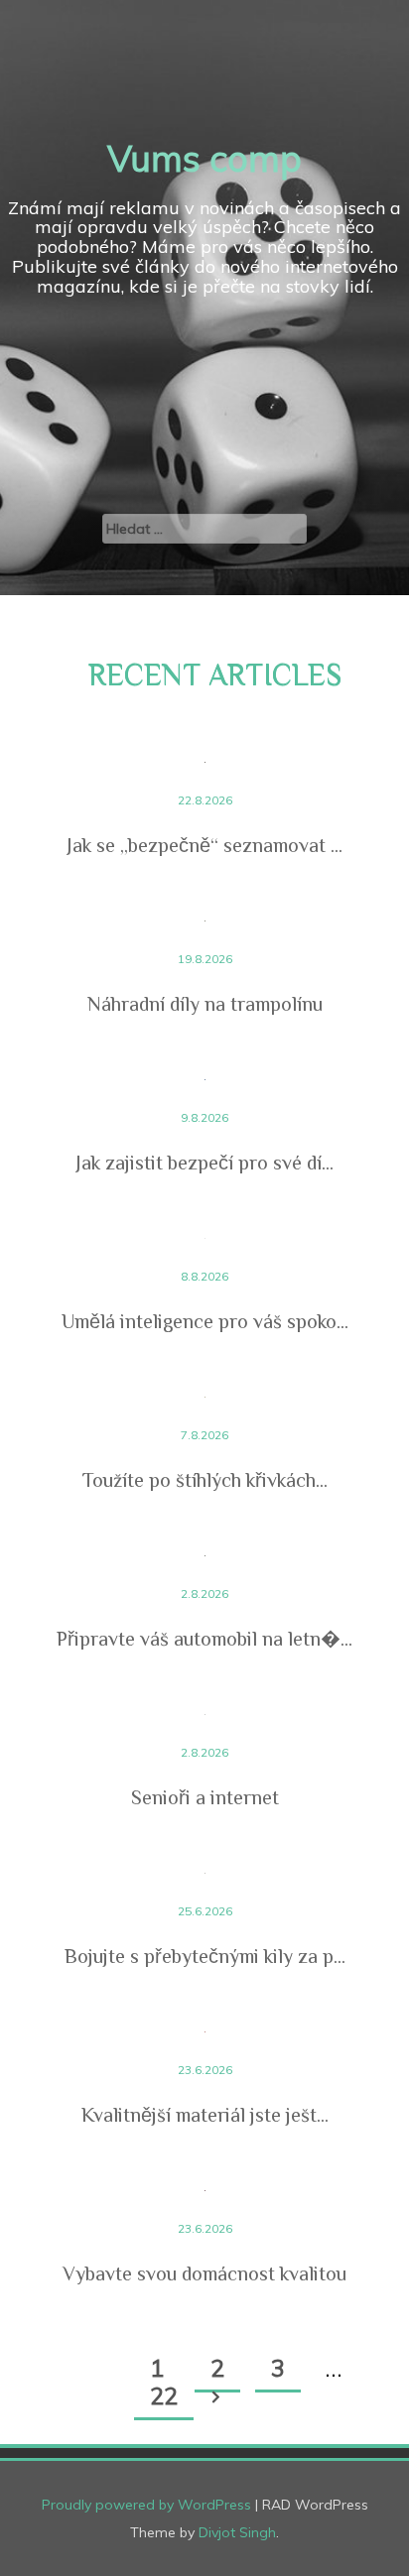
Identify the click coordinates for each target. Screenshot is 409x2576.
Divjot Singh (237, 2532)
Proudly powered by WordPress (146, 2505)
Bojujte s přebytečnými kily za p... (205, 1956)
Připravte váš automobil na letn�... (204, 1639)
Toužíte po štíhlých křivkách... (205, 1480)
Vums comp (204, 158)
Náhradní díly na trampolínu (205, 1004)
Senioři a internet (205, 1797)
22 (164, 2395)
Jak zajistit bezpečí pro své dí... (204, 1163)
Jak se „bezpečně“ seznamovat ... (204, 845)
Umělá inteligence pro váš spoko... (205, 1321)
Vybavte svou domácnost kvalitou (204, 2273)
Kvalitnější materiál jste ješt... (205, 2115)
